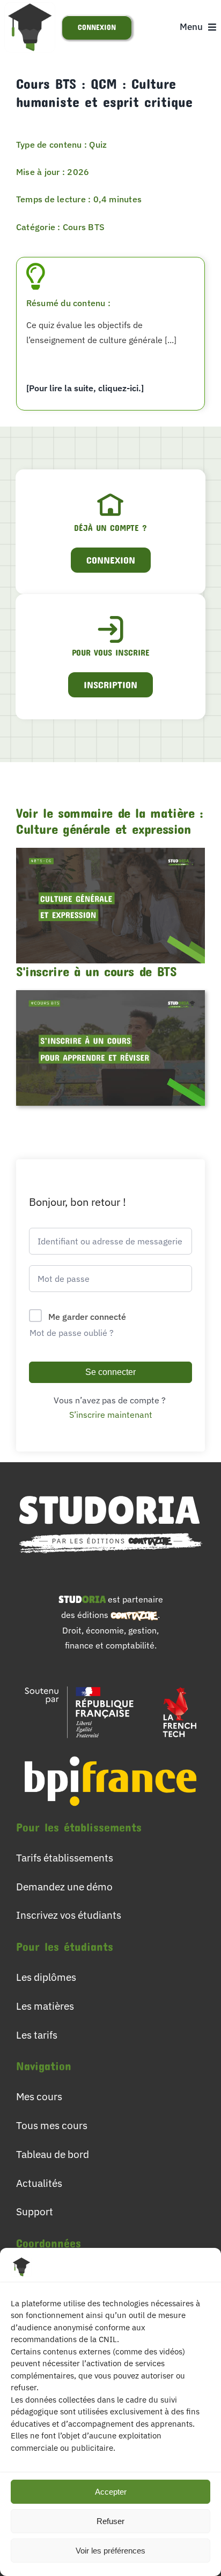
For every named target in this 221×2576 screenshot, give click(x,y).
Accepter (111, 2492)
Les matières (45, 2006)
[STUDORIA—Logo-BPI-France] (110, 1751)
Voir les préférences (110, 2551)
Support (35, 2211)
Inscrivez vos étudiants (69, 1915)
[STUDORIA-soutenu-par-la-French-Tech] (110, 1682)
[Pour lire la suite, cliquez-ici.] (85, 388)
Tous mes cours (52, 2125)
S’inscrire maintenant (111, 1415)
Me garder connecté (87, 1317)
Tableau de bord (53, 2154)
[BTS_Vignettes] (110, 994)
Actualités (39, 2183)
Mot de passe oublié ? (72, 1333)
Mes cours (39, 2096)
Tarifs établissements (65, 1857)
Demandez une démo (64, 1886)
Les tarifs (37, 2035)
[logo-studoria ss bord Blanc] (110, 1489)
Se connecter (110, 1372)
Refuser (110, 2521)
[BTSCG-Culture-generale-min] (110, 852)
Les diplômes (46, 1977)
